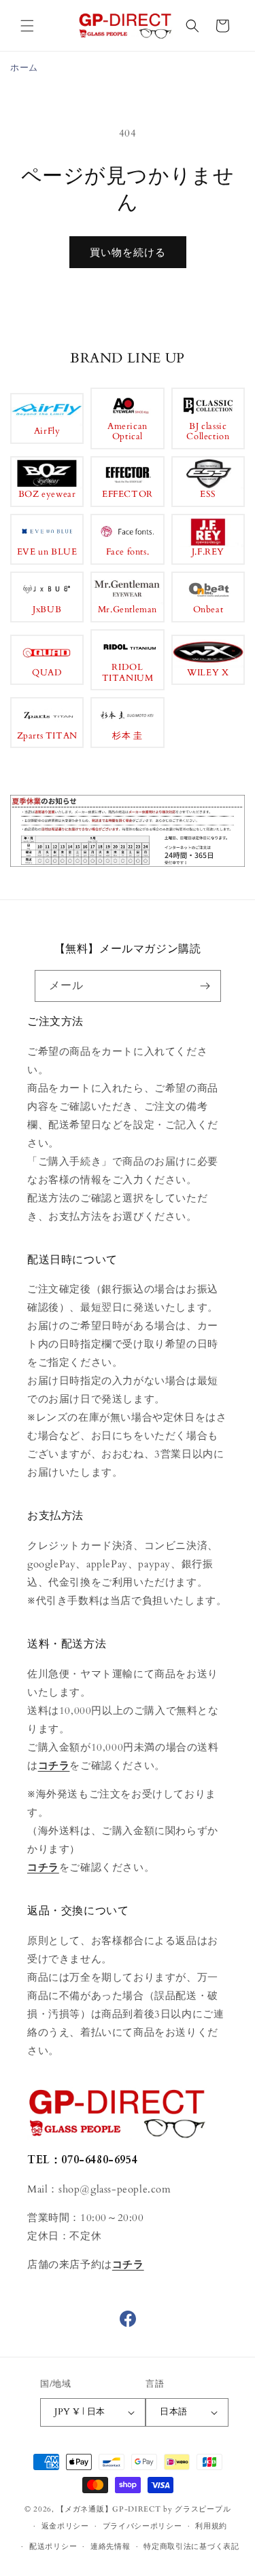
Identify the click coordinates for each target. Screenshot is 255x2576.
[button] (27, 26)
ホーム (24, 68)
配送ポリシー (53, 2546)
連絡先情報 (111, 2546)
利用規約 (211, 2526)
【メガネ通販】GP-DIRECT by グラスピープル (143, 2509)
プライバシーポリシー (142, 2526)
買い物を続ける (128, 253)
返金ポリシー (65, 2526)
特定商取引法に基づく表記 (191, 2546)
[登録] (205, 986)
